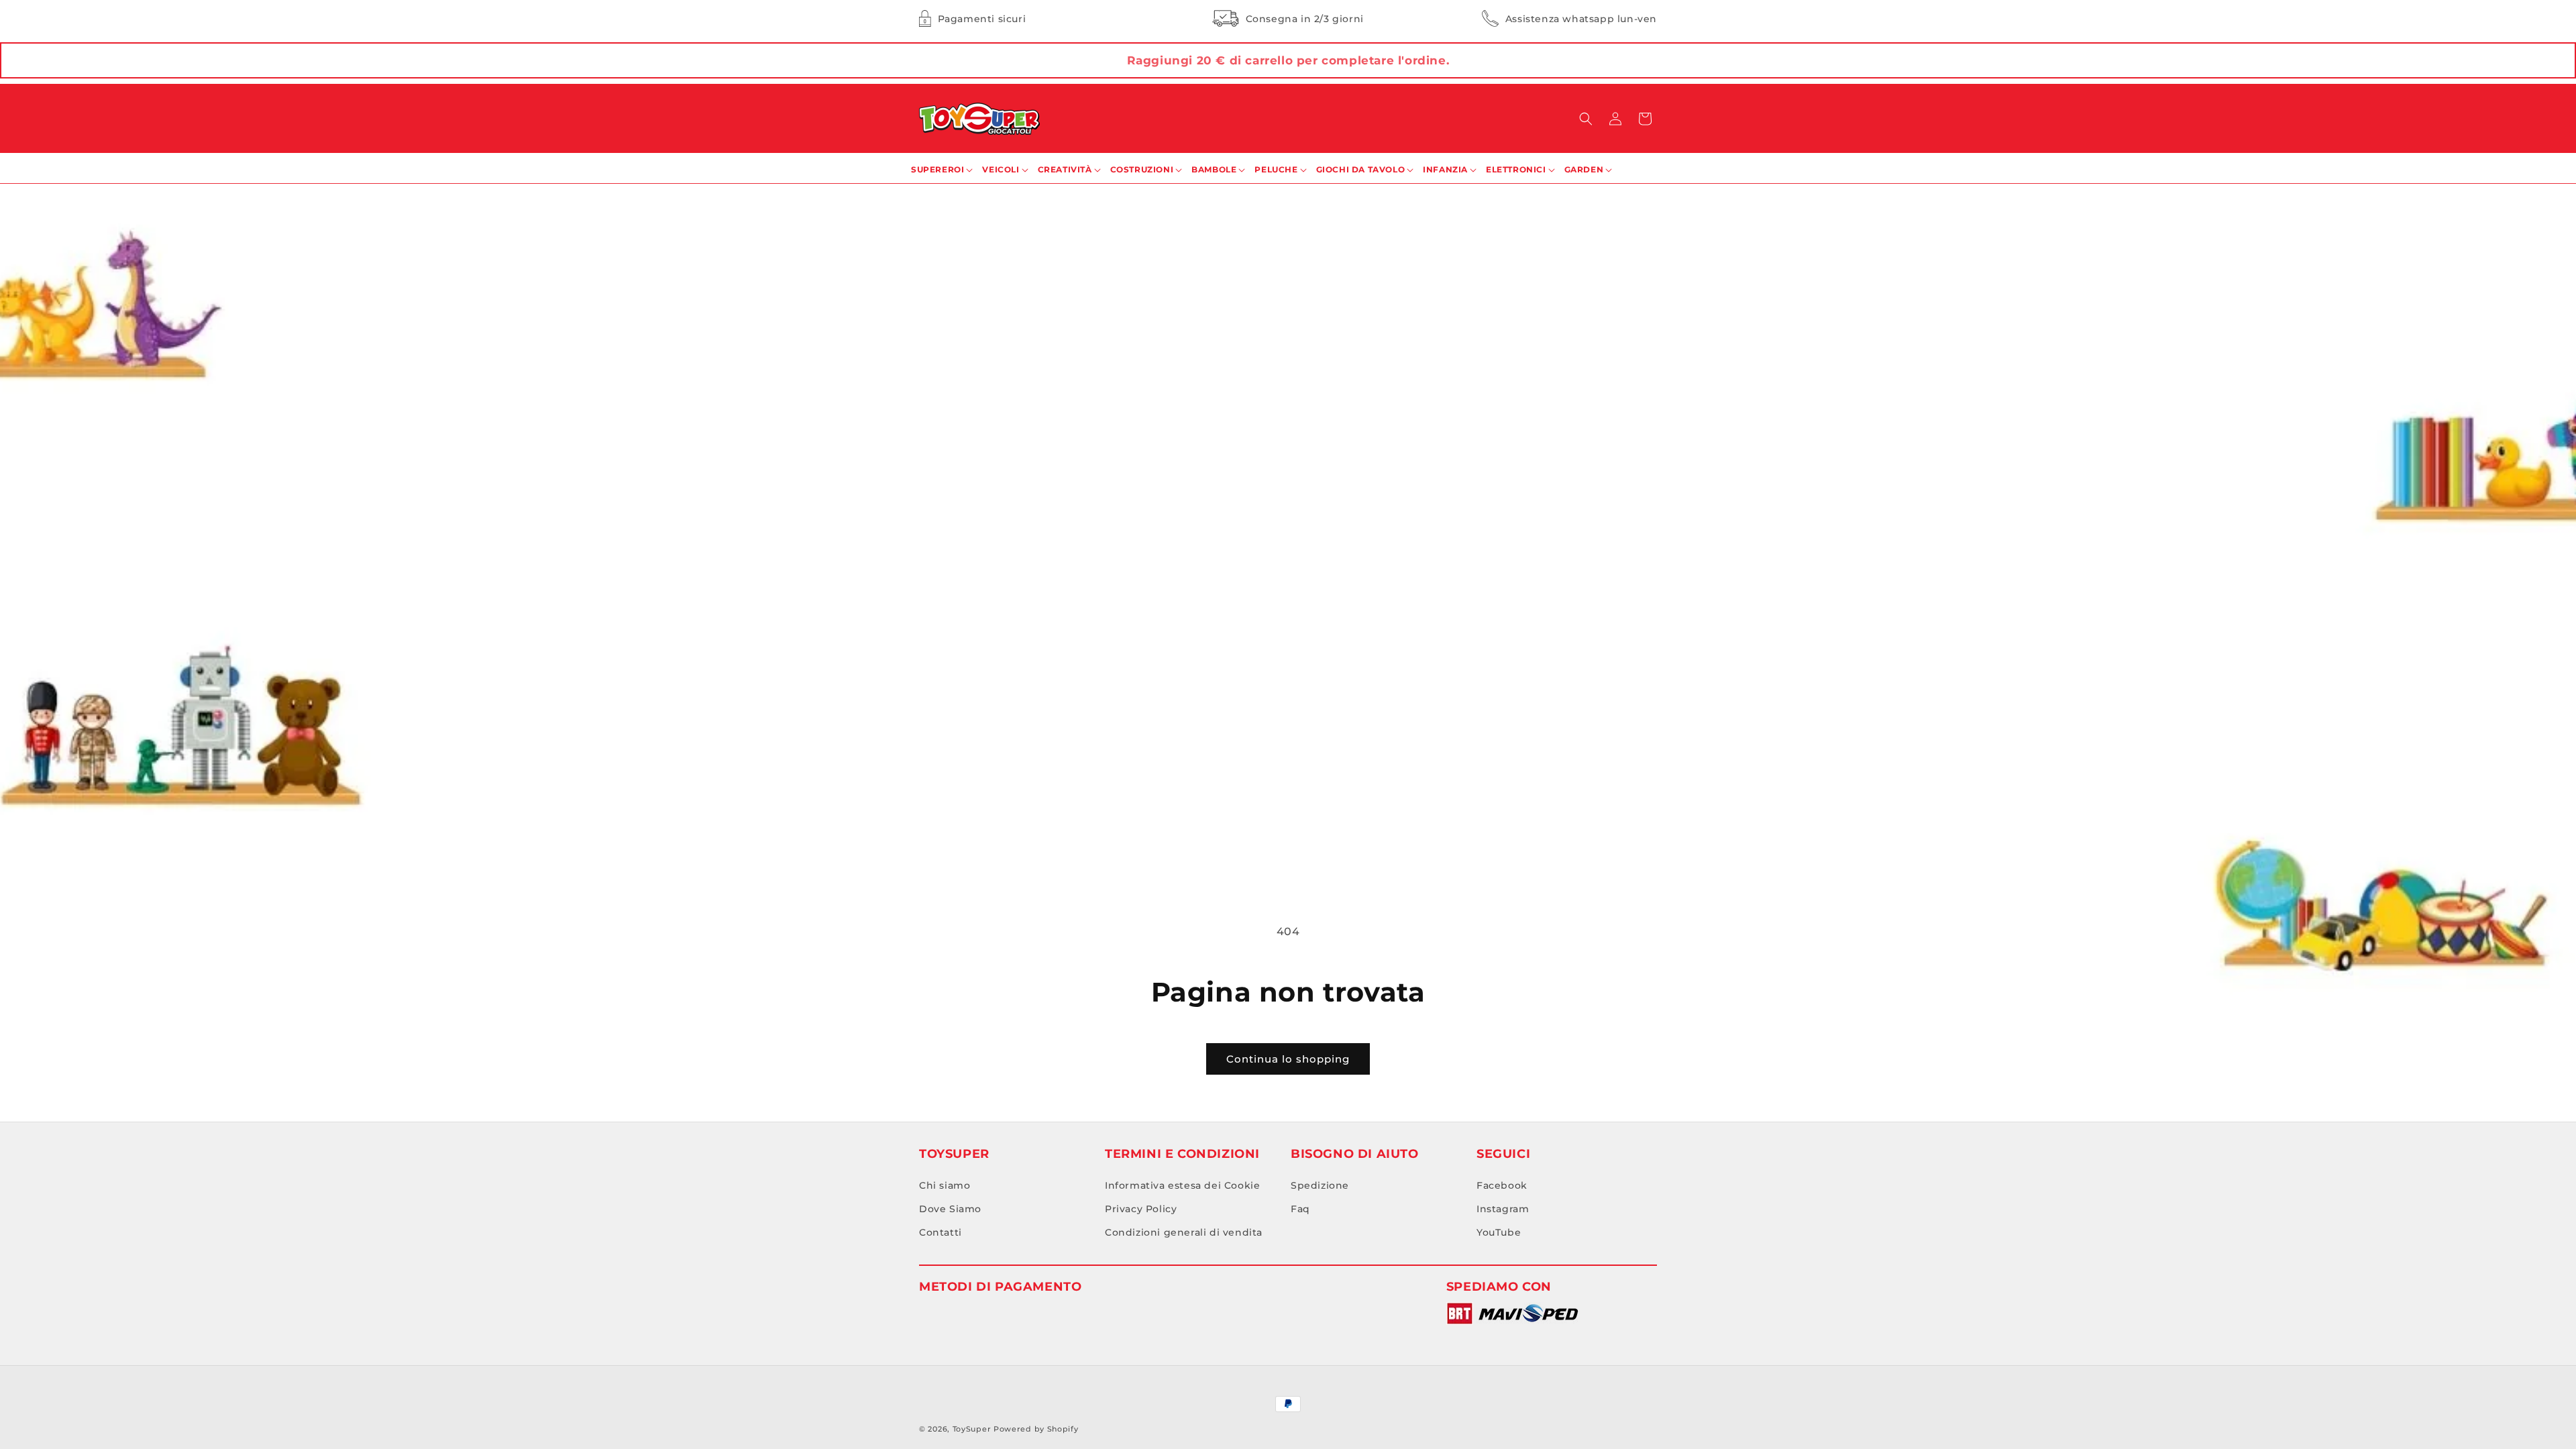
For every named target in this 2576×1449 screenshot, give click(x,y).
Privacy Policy (1141, 1209)
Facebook (1502, 1185)
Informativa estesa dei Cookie (1182, 1185)
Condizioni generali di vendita (1184, 1232)
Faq (1300, 1209)
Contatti (941, 1232)
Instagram (1503, 1209)
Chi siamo (945, 1185)
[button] (1586, 119)
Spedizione (1320, 1185)
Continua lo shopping (1288, 1059)
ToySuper (972, 1429)
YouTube (1499, 1232)
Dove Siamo (950, 1209)
